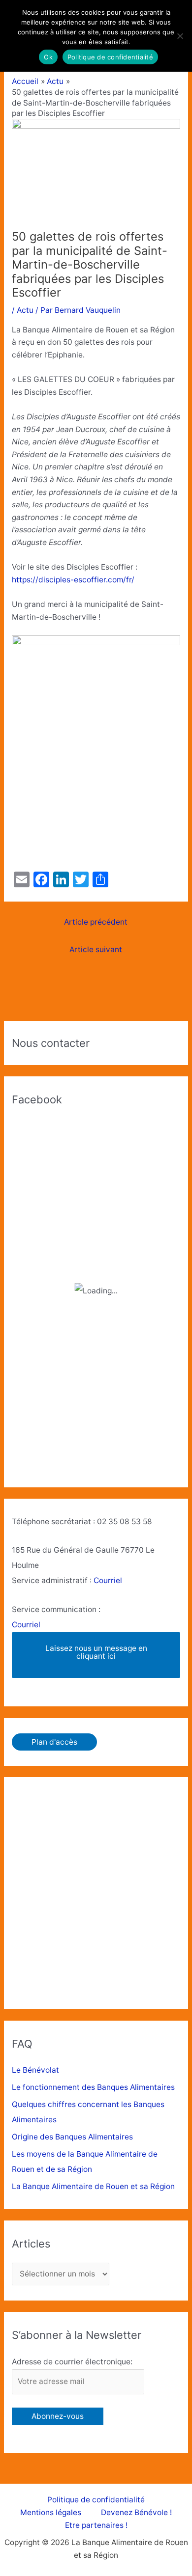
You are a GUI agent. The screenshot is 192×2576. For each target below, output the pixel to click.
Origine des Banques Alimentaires (72, 2137)
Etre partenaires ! (96, 2525)
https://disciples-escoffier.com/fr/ (73, 580)
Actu (25, 310)
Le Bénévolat (35, 2070)
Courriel (108, 1580)
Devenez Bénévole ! (136, 2512)
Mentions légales (51, 2512)
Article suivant (96, 949)
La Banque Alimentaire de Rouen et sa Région (93, 2186)
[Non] (180, 36)
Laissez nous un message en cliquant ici (96, 1652)
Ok (48, 57)
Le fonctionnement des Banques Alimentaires (93, 2087)
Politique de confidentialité (96, 2500)
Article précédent (96, 922)
